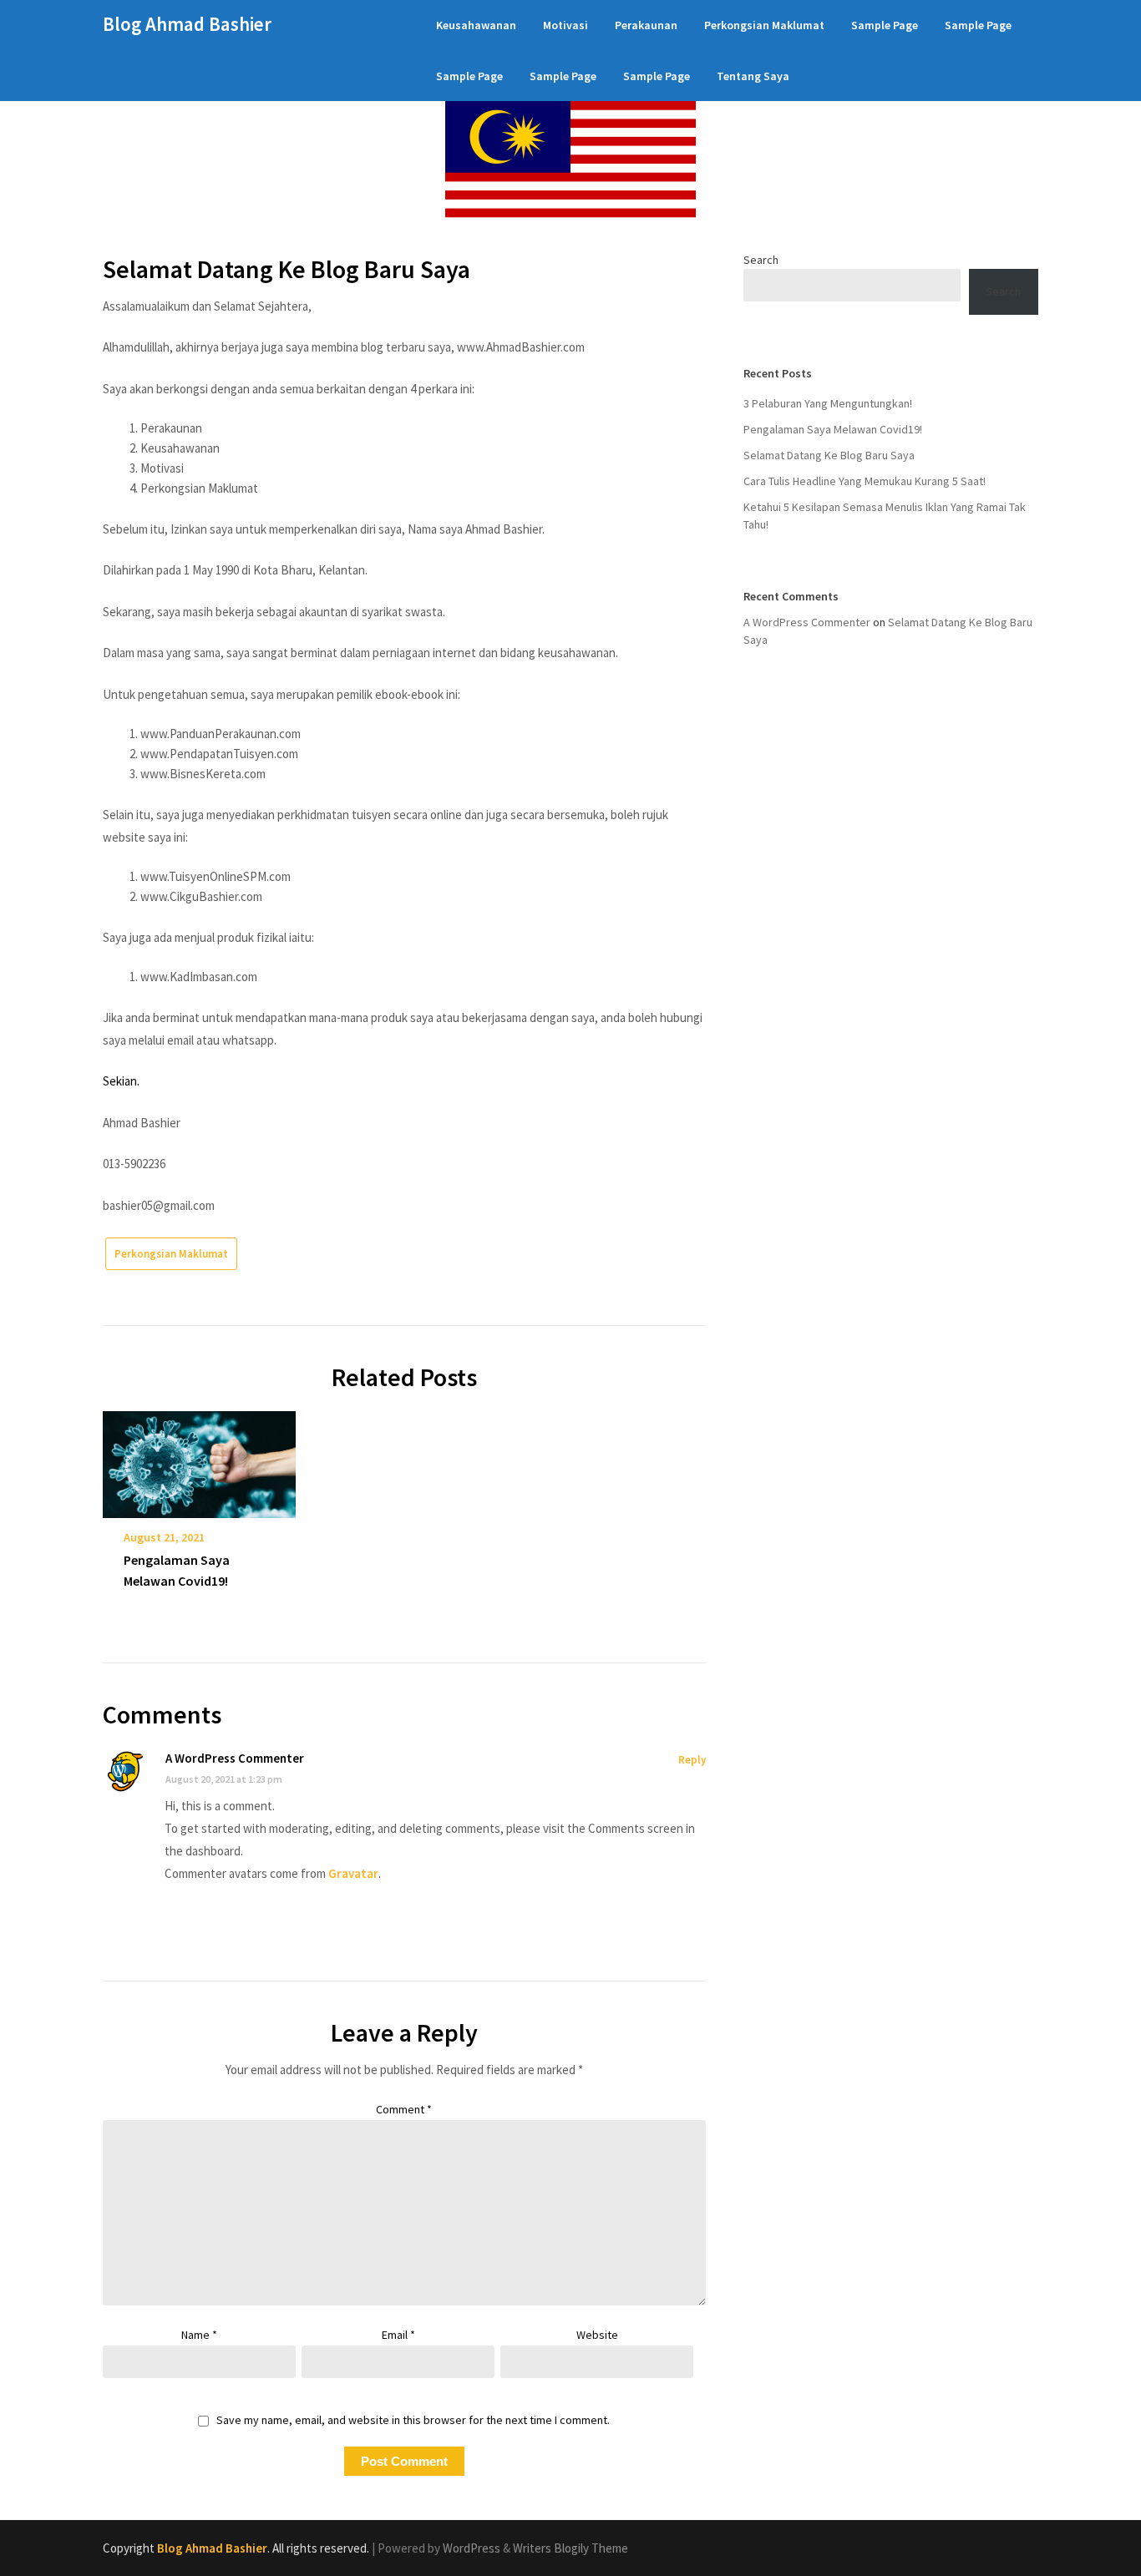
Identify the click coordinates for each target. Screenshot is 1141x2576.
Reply (692, 1760)
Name (199, 2335)
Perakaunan (646, 25)
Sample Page (885, 25)
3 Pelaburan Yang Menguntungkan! (828, 403)
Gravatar (353, 1873)
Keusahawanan (476, 25)
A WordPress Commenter (235, 1758)
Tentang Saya (753, 76)
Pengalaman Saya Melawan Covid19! (833, 429)
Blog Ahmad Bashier (187, 24)
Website (597, 2335)
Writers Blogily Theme (570, 2548)
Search (761, 260)
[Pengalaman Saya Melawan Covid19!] (199, 1459)
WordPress (472, 2548)
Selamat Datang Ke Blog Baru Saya (829, 455)
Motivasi (565, 25)
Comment (404, 2109)
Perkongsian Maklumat (764, 25)
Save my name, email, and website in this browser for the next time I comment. (413, 2420)
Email (398, 2335)
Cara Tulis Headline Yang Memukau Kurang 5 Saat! (865, 481)
